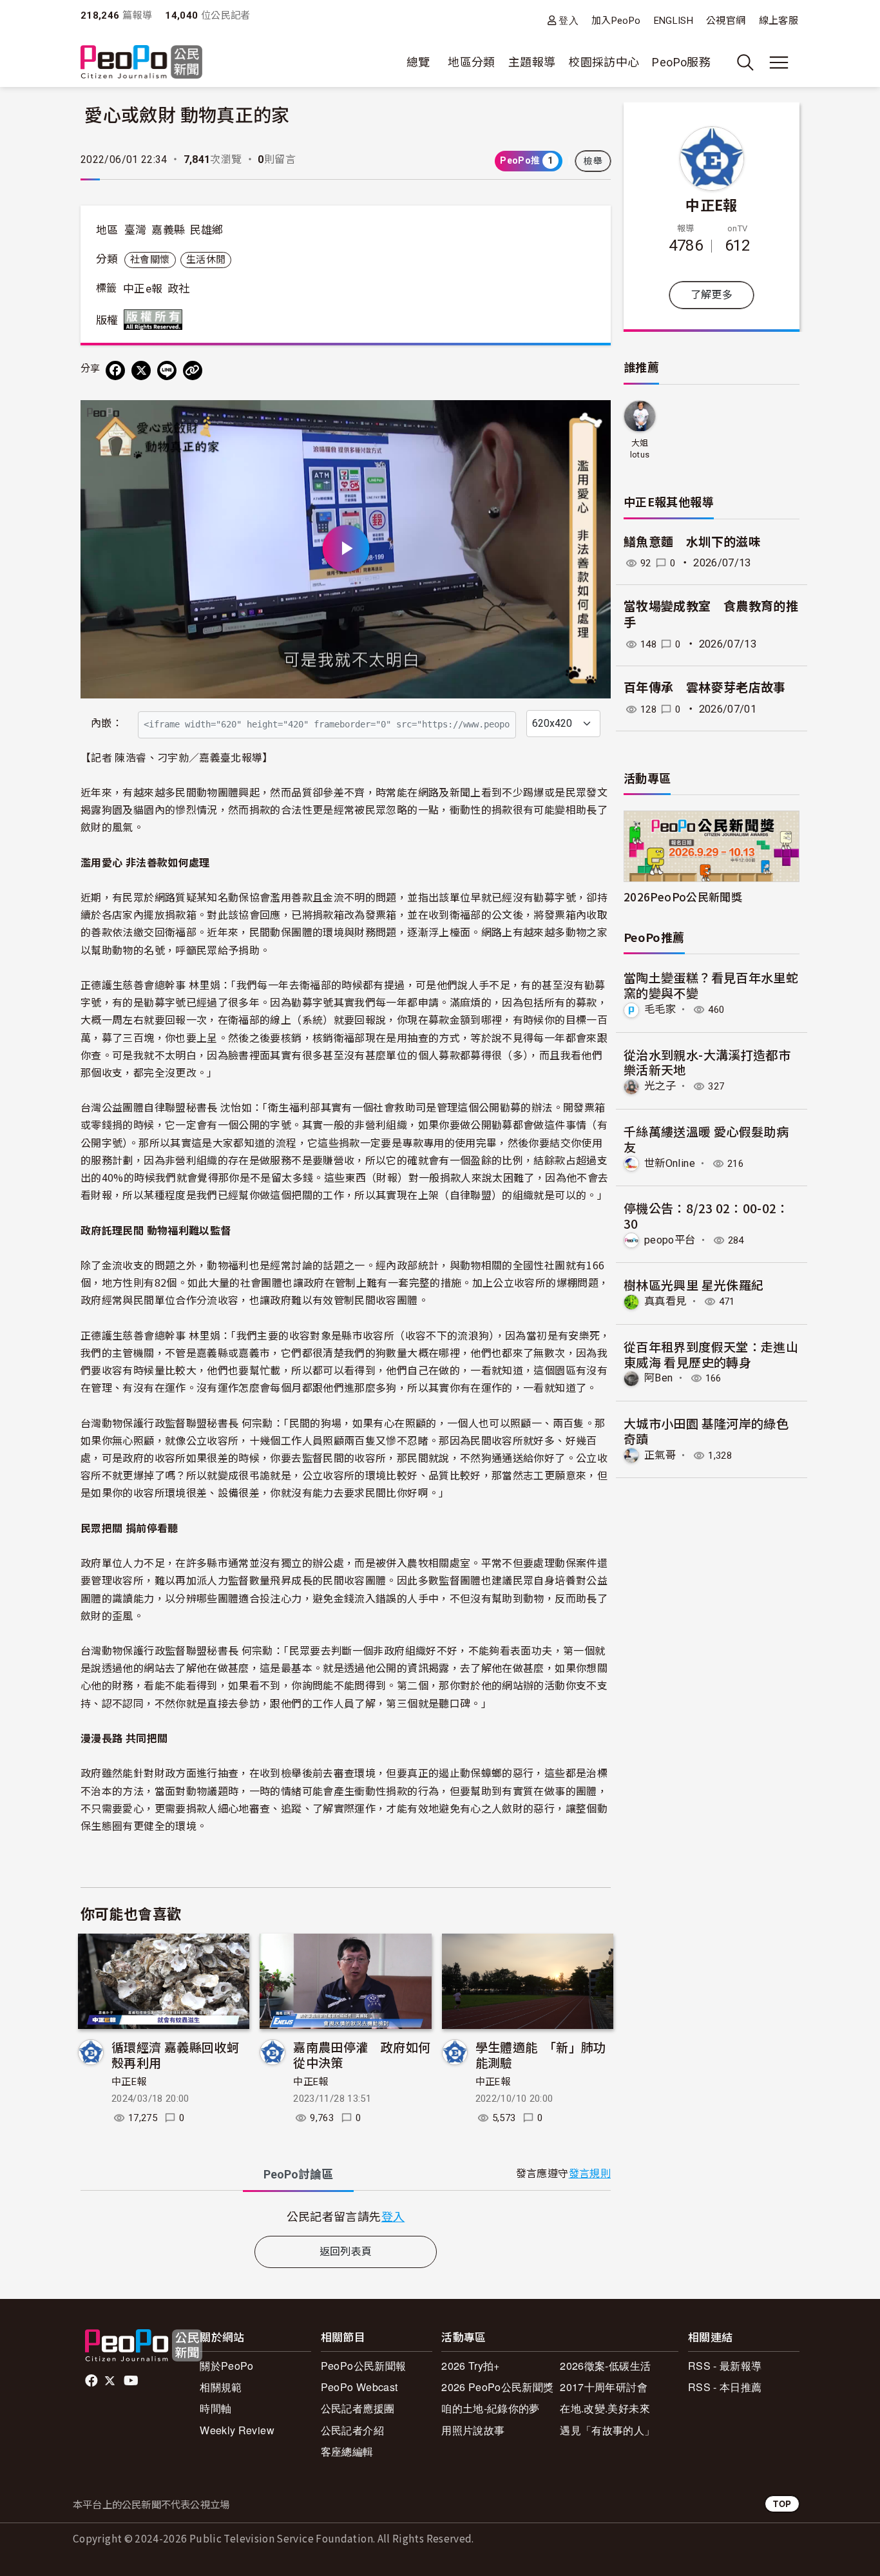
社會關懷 (150, 260)
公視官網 (726, 21)
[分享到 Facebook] (115, 370)
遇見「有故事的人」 (607, 2430)
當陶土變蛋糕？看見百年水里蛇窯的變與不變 (711, 985)
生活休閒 (206, 260)
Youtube (132, 2381)
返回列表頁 (346, 2252)
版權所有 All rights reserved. (156, 320)
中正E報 (129, 2082)
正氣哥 (660, 1455)
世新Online (670, 1163)
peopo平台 (670, 1240)
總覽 (418, 62)
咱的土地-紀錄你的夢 (491, 2408)
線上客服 (779, 21)
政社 (179, 289)
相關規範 (221, 2387)
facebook (92, 2381)
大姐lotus (640, 449)
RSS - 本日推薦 (725, 2387)
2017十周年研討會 (604, 2387)
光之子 (660, 1086)
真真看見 (665, 1301)
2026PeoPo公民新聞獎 (683, 897)
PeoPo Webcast (359, 2387)
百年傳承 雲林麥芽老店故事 (705, 688)
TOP (782, 2504)
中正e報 (143, 289)
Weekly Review (237, 2430)
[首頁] (141, 63)
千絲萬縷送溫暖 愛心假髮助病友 (706, 1139)
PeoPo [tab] (298, 2174)
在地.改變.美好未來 (605, 2408)
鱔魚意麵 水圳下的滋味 (692, 542)
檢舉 (593, 161)
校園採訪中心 (604, 62)
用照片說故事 (473, 2430)
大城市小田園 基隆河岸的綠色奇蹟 (706, 1431)
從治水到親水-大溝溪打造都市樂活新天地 (707, 1062)
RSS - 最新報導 (725, 2366)
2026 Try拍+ (471, 2366)
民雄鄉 (207, 230)
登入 (569, 20)
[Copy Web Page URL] (193, 370)
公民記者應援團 (358, 2408)
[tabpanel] (346, 2216)
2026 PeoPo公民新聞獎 (497, 2387)
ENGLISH (674, 21)
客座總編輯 (347, 2451)
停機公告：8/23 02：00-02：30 (706, 1216)
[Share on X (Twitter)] (141, 370)
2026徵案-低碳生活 (605, 2366)
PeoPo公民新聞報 (364, 2366)
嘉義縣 (168, 230)
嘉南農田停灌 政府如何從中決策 (362, 2054)
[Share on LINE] (167, 370)
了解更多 (712, 295)
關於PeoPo (227, 2366)
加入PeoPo (616, 21)
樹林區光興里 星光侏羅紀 (693, 1284)
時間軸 (215, 2408)
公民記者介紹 (352, 2430)
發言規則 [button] (590, 2174)
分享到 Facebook (593, 418)
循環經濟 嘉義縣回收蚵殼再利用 (175, 2054)
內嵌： (107, 723)
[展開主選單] (779, 62)
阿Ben (658, 1378)
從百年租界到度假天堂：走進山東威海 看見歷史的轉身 (711, 1354)
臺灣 (136, 230)
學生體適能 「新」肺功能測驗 (541, 2054)
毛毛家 (660, 1009)
